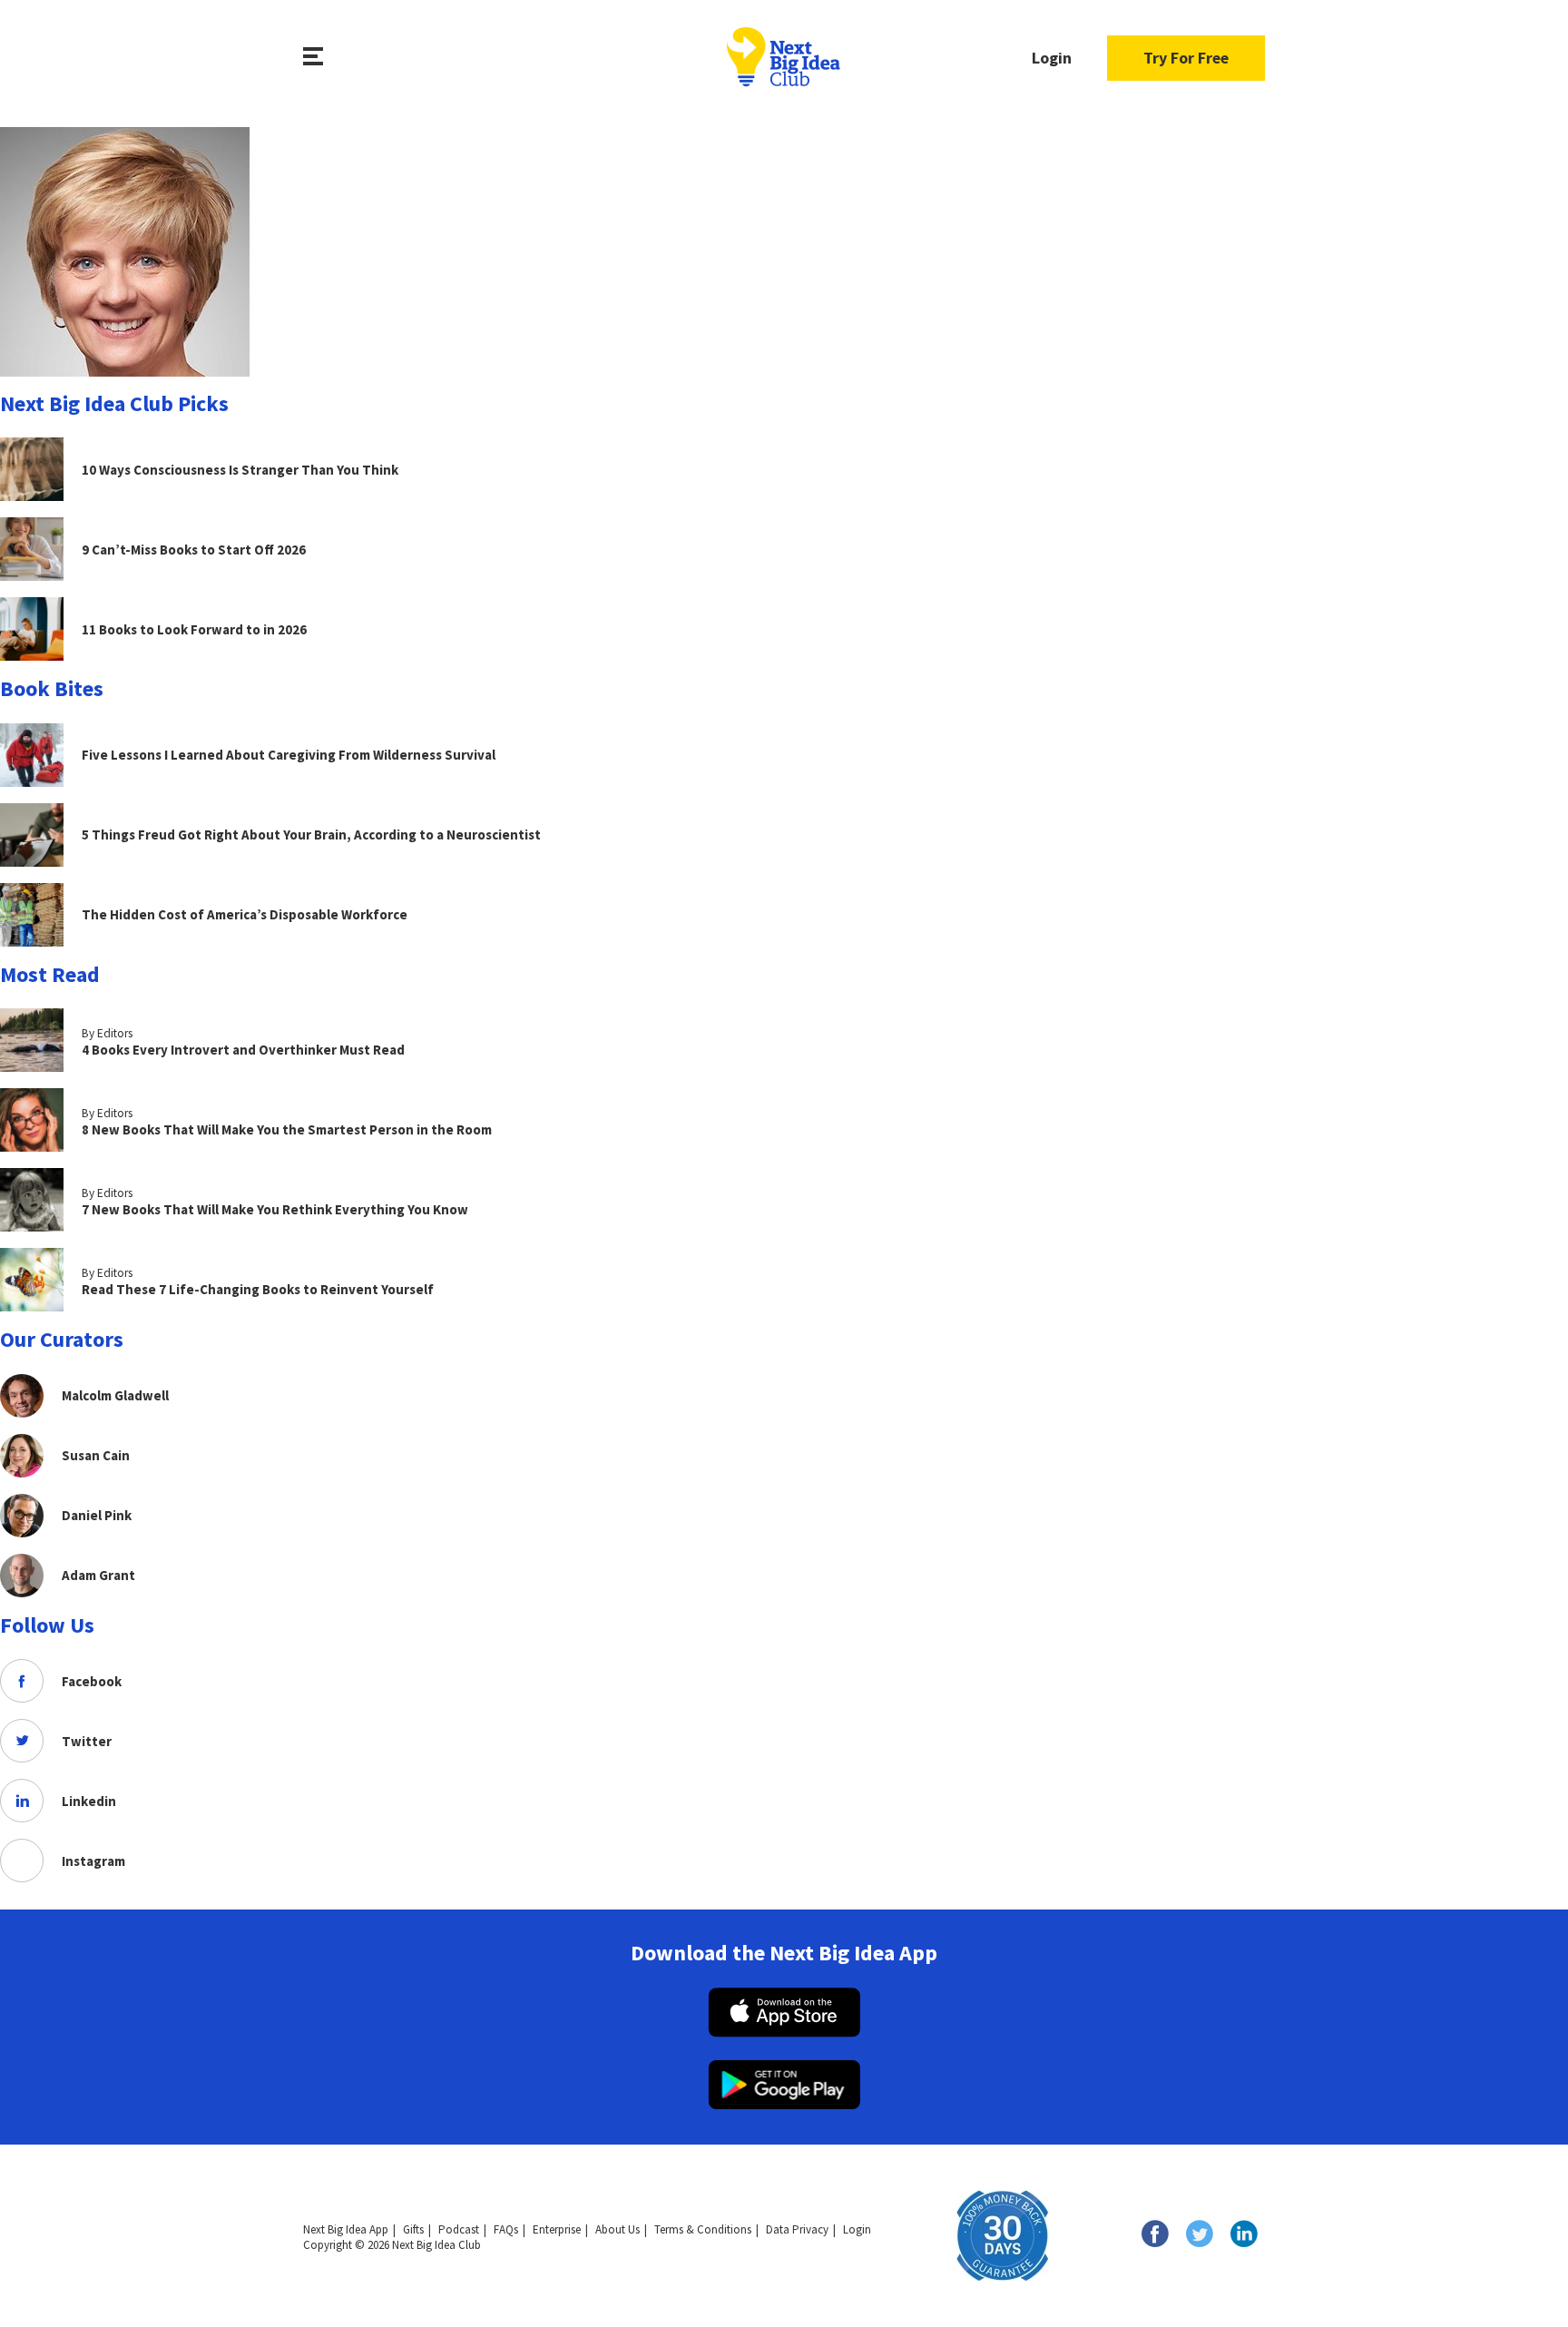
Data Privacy (797, 2229)
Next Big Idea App (346, 2229)
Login (1052, 58)
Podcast (459, 2229)
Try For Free (1186, 58)
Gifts (413, 2229)
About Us (617, 2229)
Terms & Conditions (703, 2229)
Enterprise (557, 2229)
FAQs (506, 2229)
